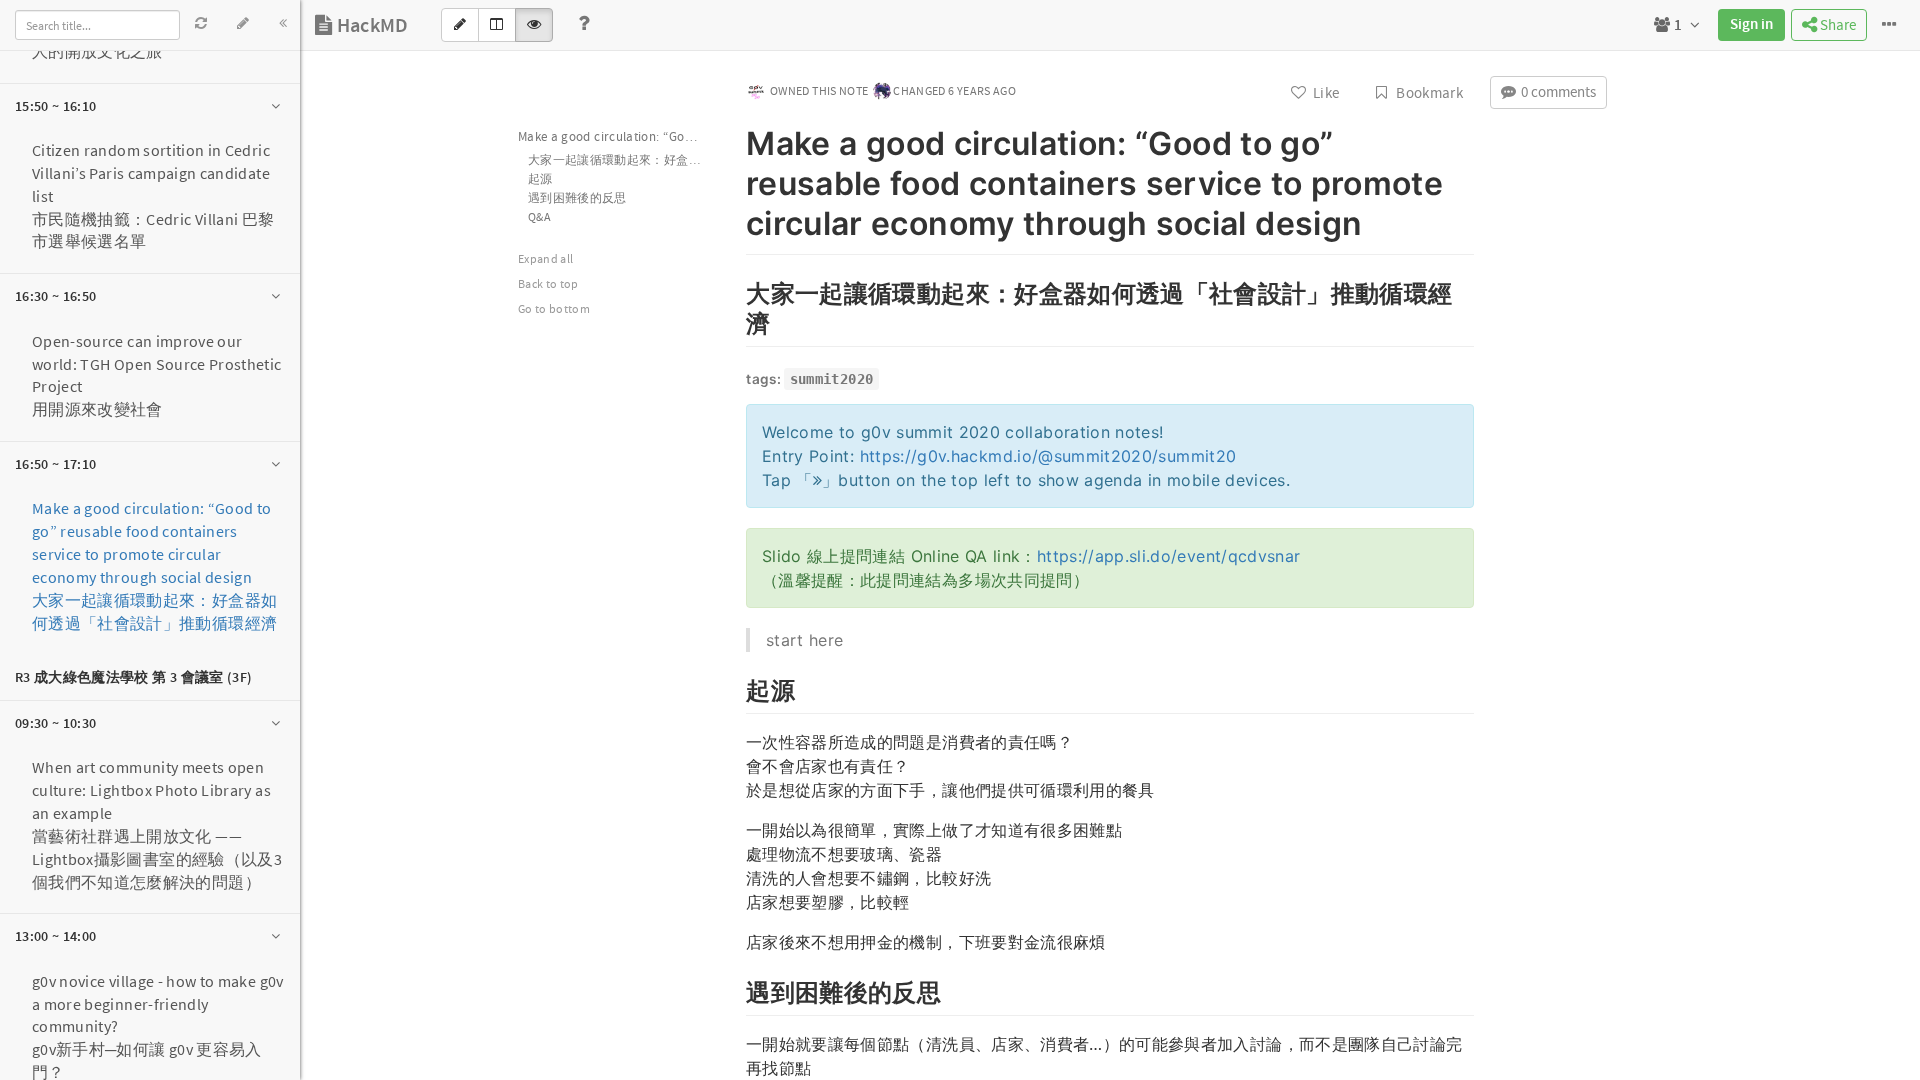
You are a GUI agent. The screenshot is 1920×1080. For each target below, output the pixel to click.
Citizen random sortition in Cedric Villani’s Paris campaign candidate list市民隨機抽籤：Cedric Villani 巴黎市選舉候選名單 (153, 195)
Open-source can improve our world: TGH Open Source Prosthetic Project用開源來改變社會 (157, 375)
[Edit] (243, 23)
